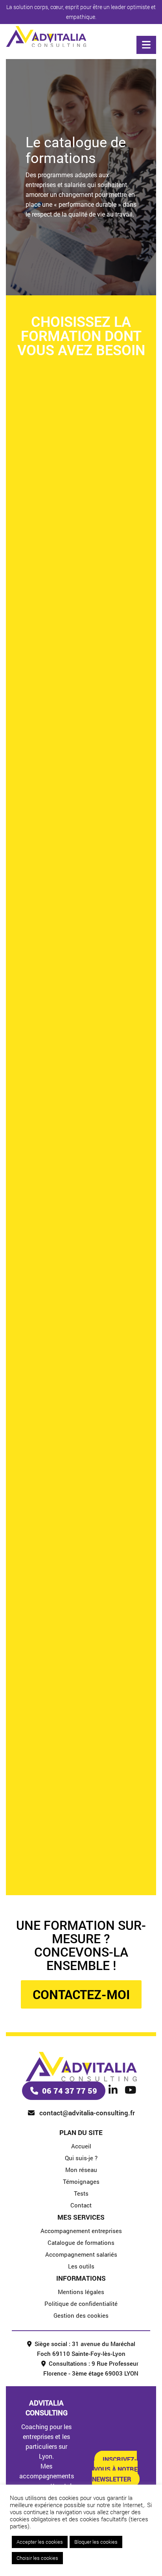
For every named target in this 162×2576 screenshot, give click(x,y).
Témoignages (81, 2181)
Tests (81, 2193)
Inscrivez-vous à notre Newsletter (115, 2469)
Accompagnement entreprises (81, 2231)
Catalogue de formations (81, 2242)
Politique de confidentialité (81, 2304)
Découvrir (81, 551)
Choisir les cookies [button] (37, 2558)
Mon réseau (81, 2170)
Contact (81, 2205)
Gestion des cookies (81, 2315)
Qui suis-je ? (81, 2158)
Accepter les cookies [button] (40, 2542)
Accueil (81, 2146)
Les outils (81, 2266)
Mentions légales (81, 2292)
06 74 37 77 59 (70, 2090)
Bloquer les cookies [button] (96, 2542)
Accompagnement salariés (81, 2254)
